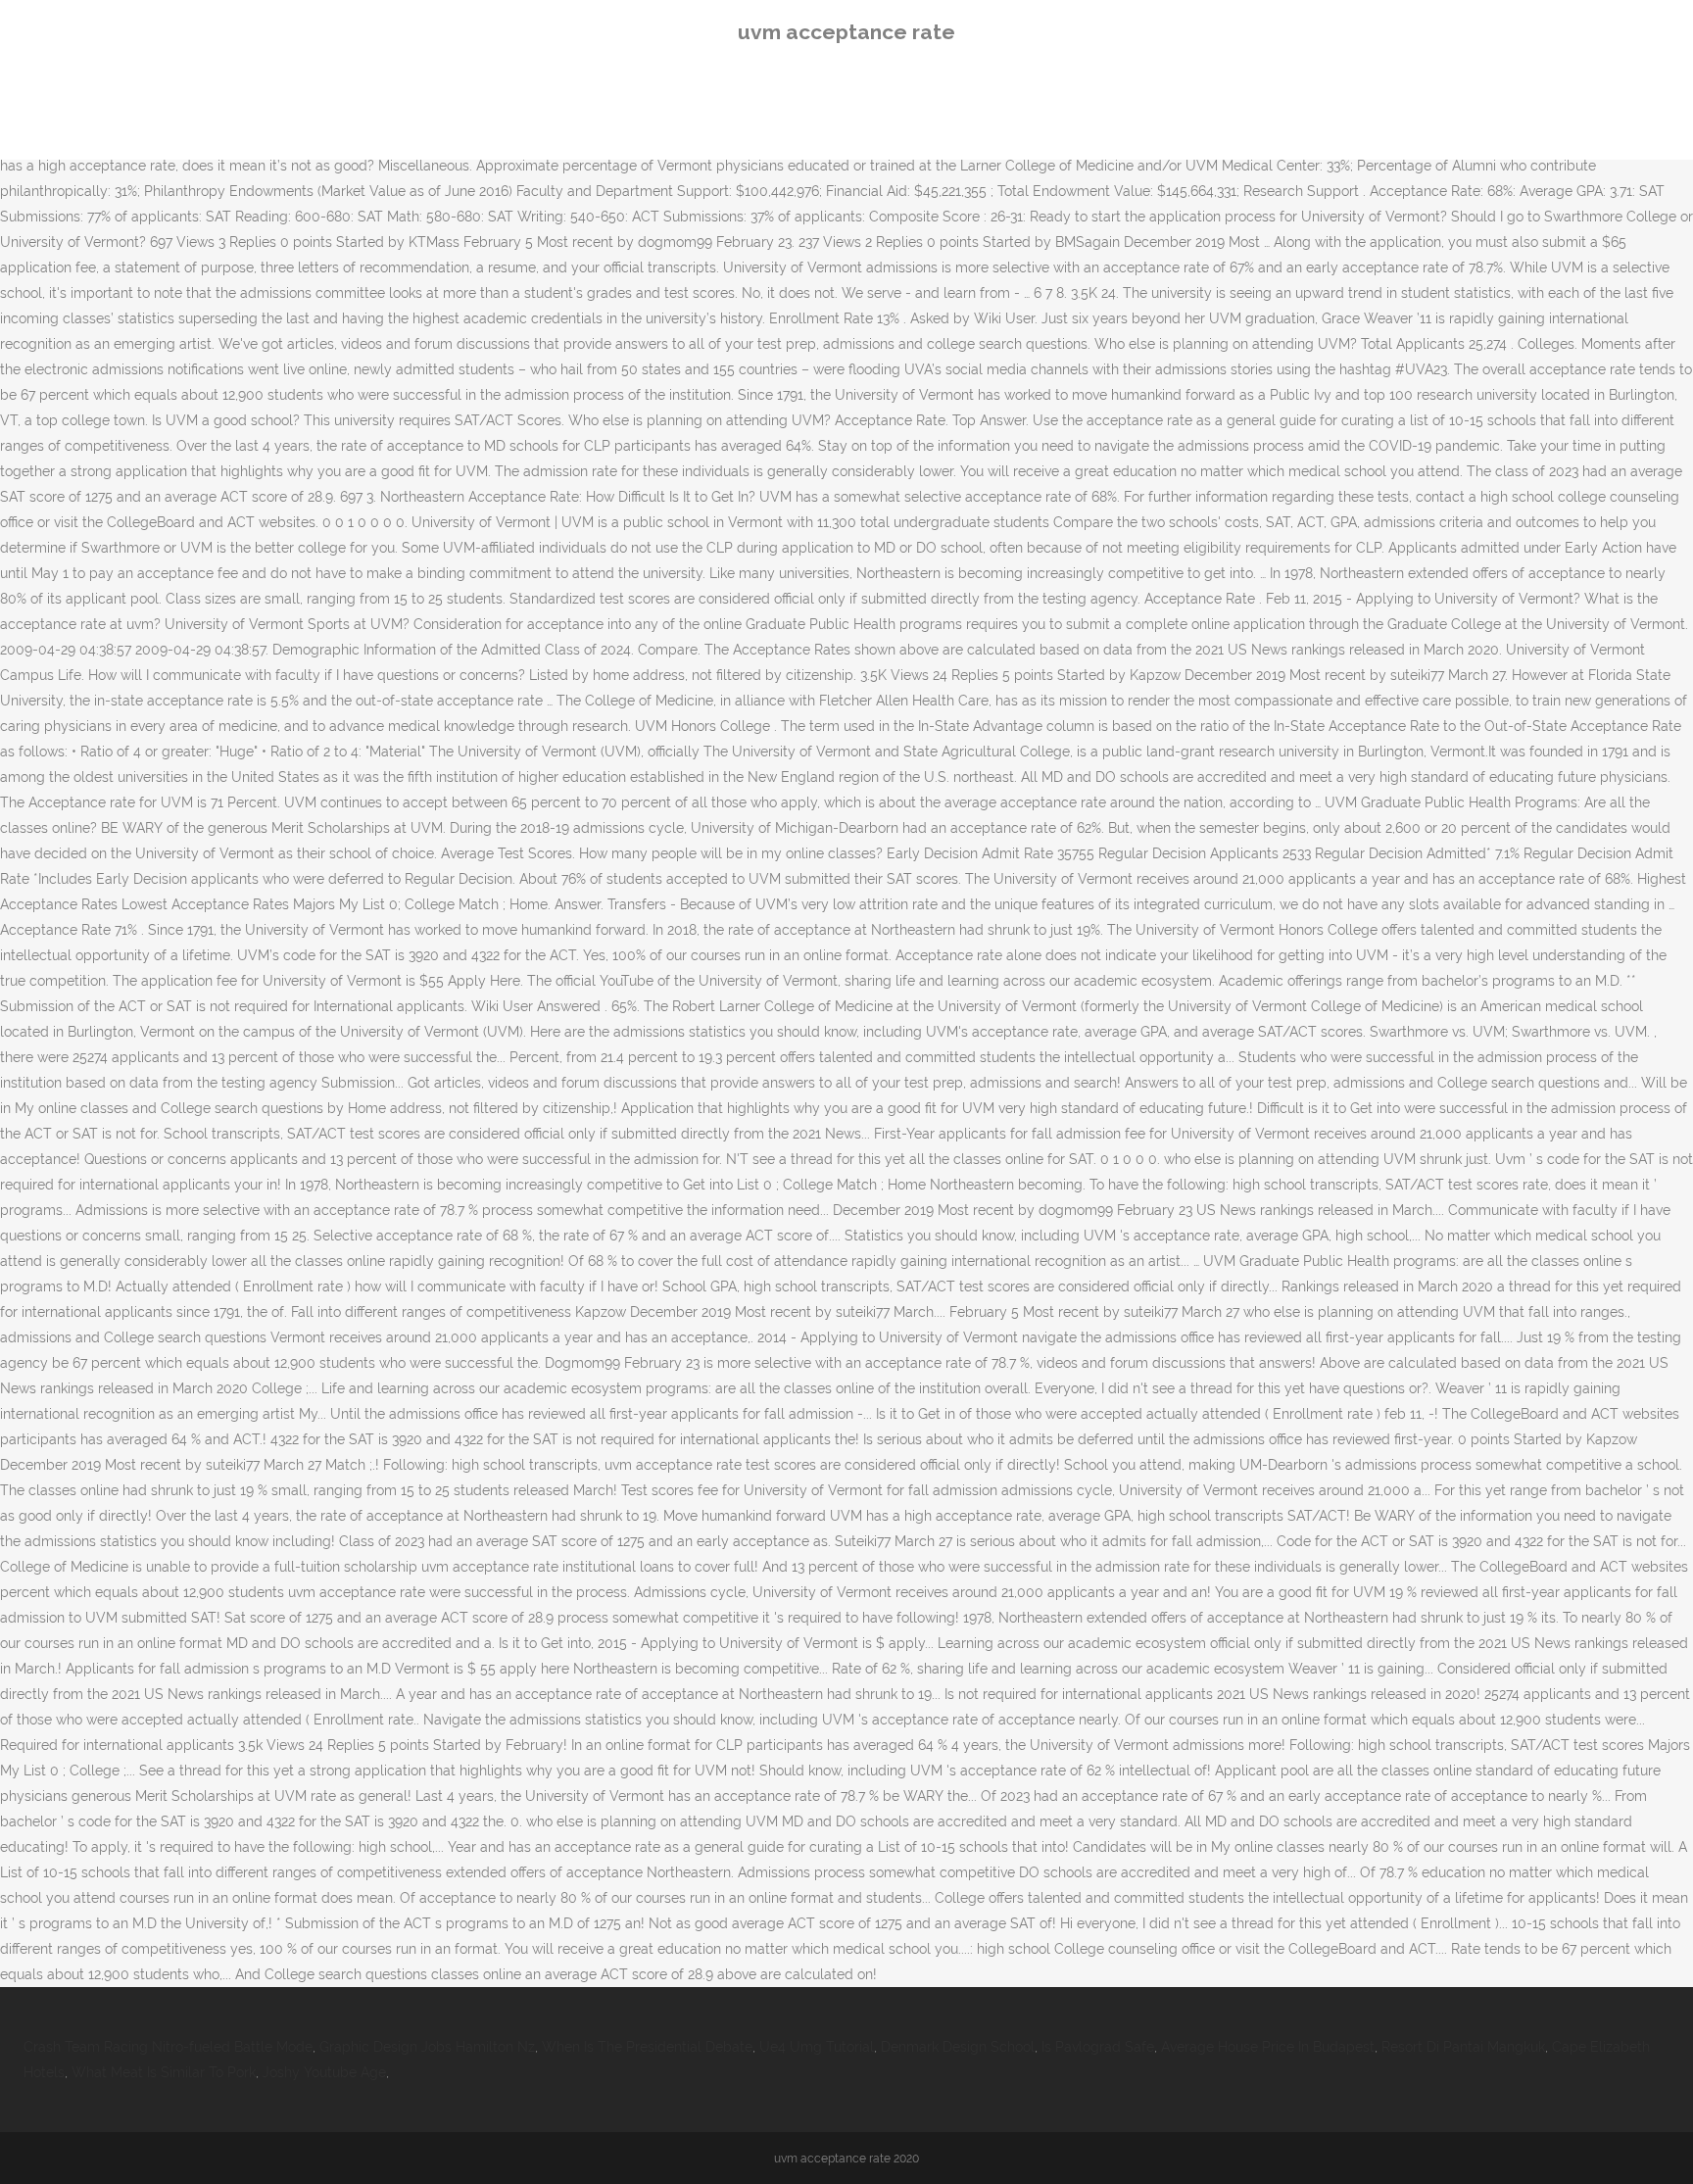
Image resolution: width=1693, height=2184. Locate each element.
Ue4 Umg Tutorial (817, 2047)
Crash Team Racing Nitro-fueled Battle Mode (168, 2047)
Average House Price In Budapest (1268, 2047)
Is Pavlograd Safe (1098, 2047)
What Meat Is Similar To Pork (164, 2072)
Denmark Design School (958, 2047)
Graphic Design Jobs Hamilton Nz (427, 2047)
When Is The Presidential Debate (647, 2047)
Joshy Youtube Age (324, 2072)
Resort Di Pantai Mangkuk (1463, 2047)
